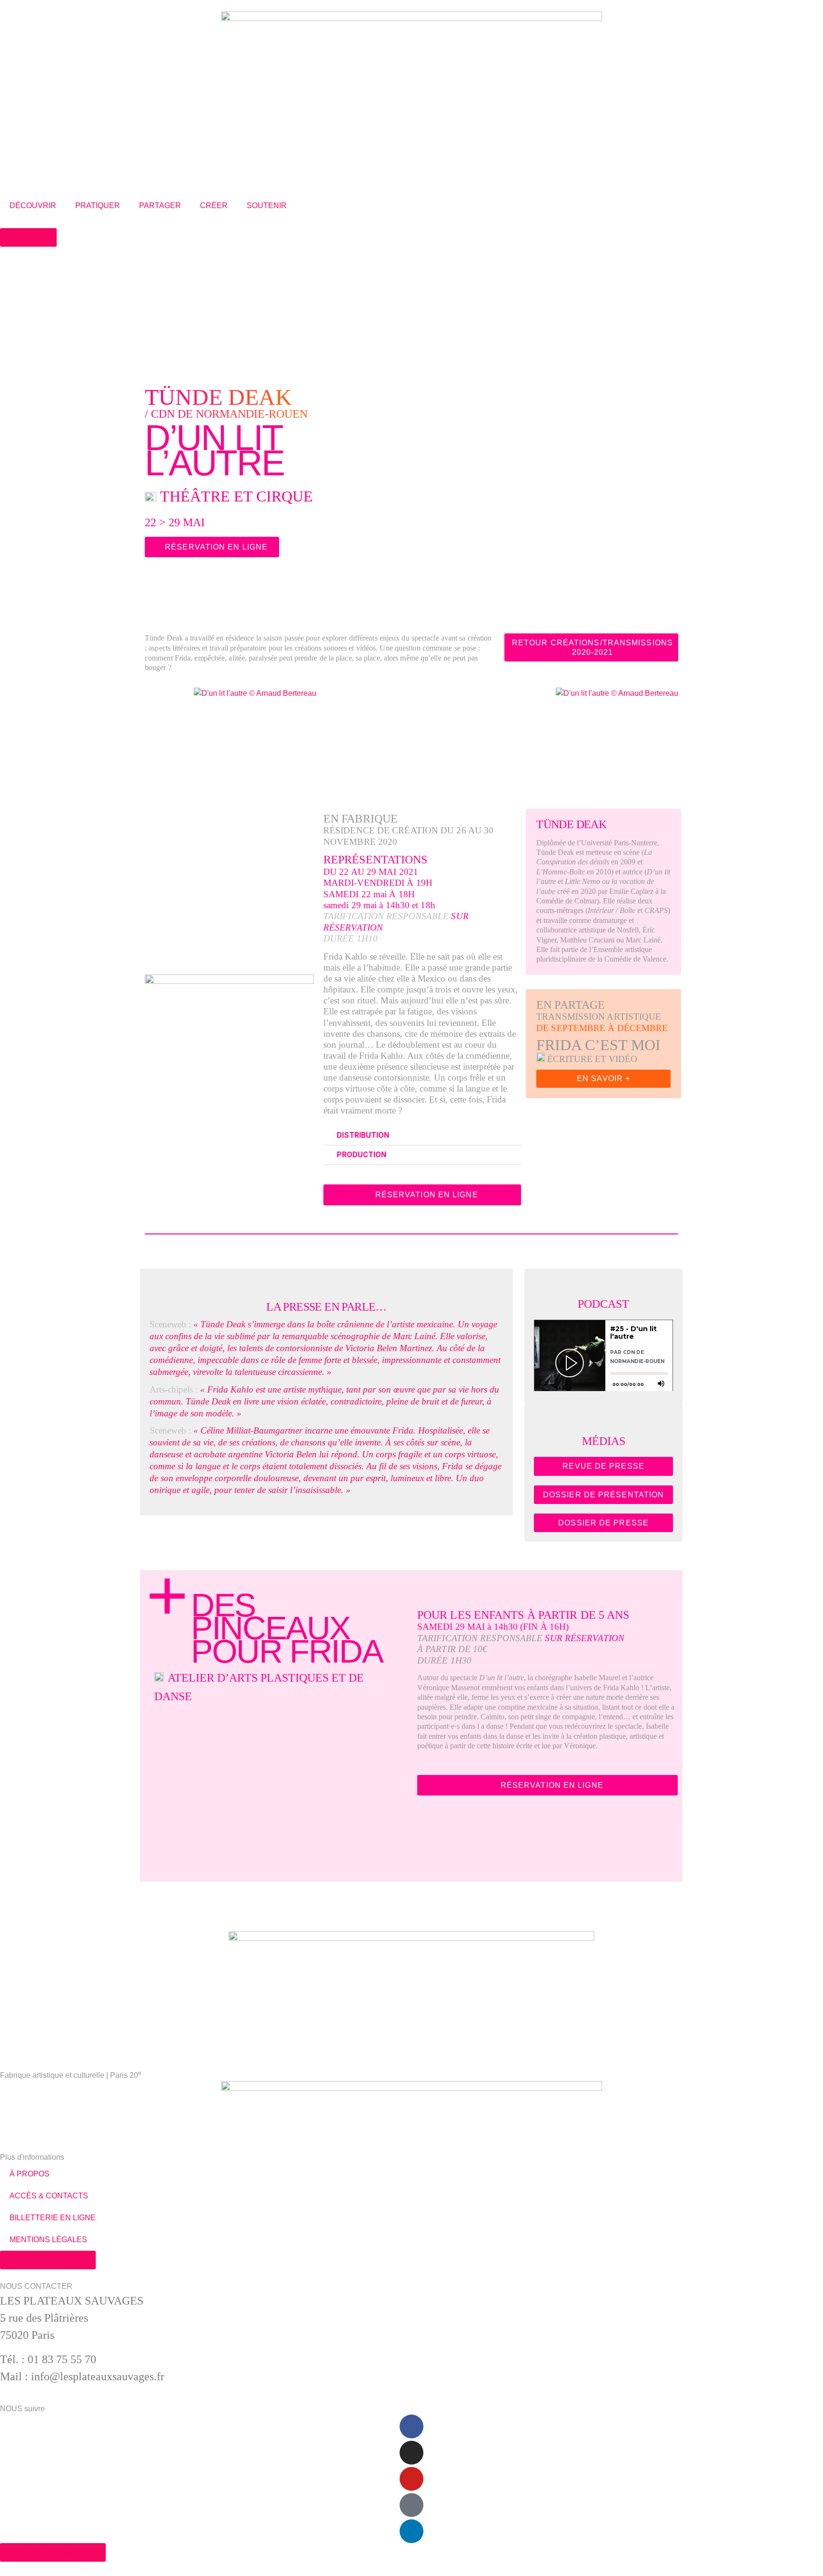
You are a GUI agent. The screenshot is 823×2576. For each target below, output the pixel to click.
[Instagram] (411, 2453)
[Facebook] (411, 2426)
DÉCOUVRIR (33, 205)
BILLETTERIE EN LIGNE (53, 2218)
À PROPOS (30, 2174)
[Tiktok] (411, 2505)
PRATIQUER (98, 205)
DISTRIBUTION (363, 1135)
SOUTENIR (267, 205)
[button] (334, 735)
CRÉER (214, 205)
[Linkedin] (411, 2531)
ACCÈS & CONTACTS (49, 2196)
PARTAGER (160, 205)
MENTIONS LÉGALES (48, 2240)
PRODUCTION (361, 1155)
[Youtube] (411, 2479)
